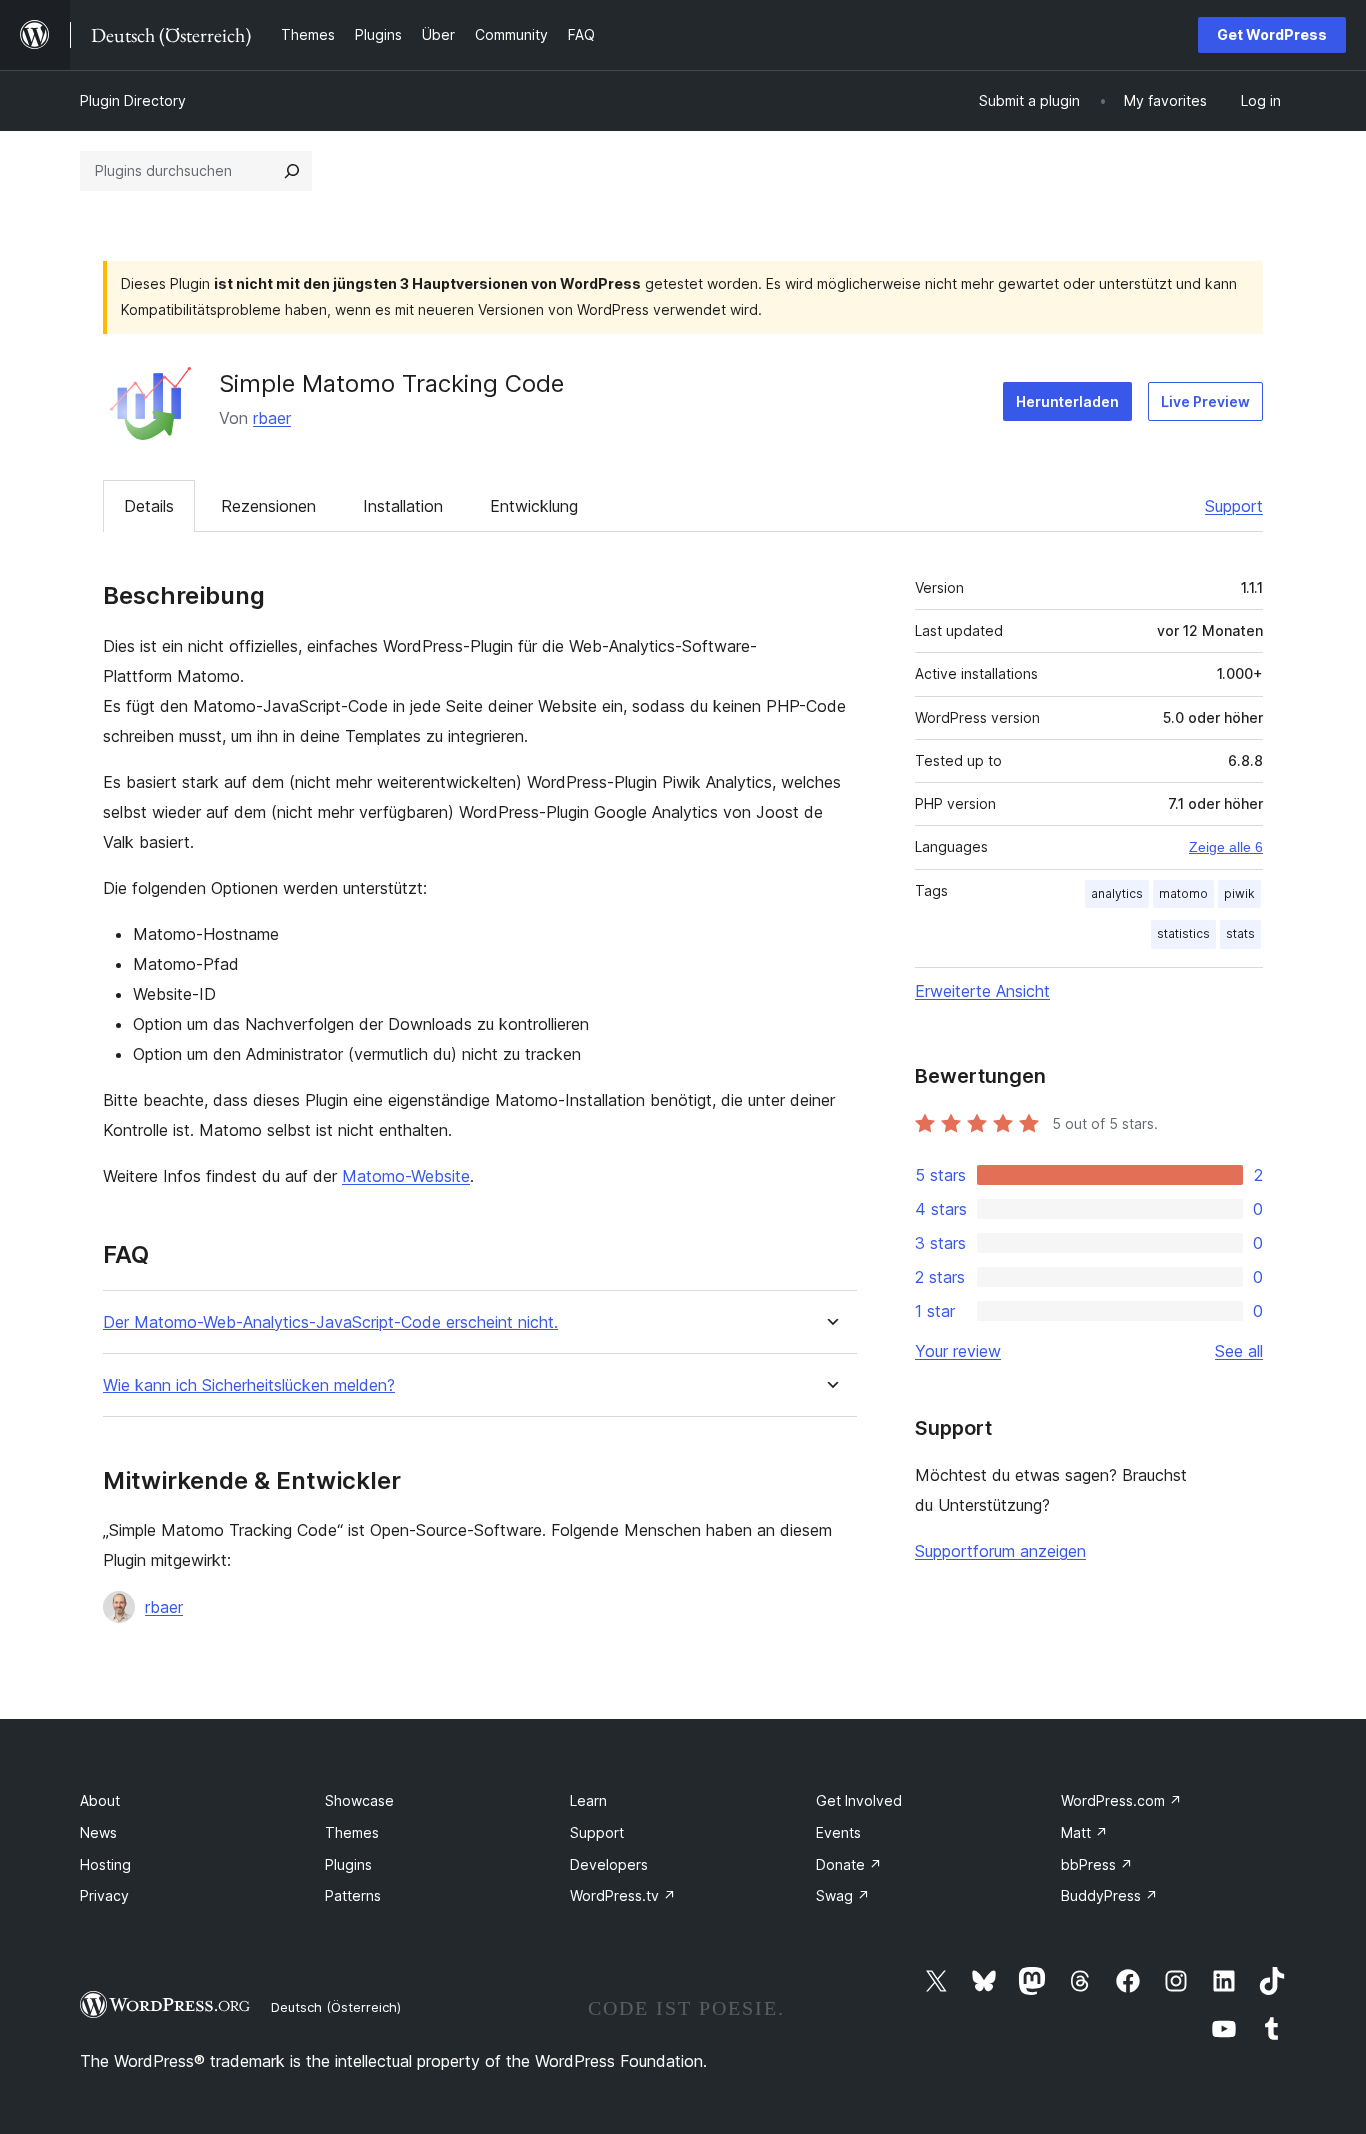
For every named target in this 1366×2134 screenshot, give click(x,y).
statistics (1183, 933)
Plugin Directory (133, 100)
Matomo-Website (406, 1176)
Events (838, 1832)
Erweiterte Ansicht (982, 991)
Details (149, 506)
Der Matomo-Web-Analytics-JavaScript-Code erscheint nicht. (330, 1322)
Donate (849, 1864)
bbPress (1097, 1864)
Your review (958, 1351)
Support (1234, 506)
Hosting (105, 1864)
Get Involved (859, 1800)
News (98, 1832)
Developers (609, 1864)
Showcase (359, 1800)
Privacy (104, 1895)
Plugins (348, 1864)
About (100, 1800)
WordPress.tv (623, 1895)
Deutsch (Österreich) (336, 2007)
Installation (403, 506)
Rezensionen (268, 506)
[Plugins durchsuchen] (292, 171)
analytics (1117, 893)
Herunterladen (1067, 401)
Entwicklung (534, 506)
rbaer (272, 418)
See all (1239, 1351)
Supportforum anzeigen (1000, 1551)
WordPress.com (1121, 1800)
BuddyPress (1109, 1895)
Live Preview (1205, 401)
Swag (843, 1895)
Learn (588, 1800)
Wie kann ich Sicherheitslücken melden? (249, 1385)
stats (1240, 933)
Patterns (353, 1895)
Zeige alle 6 (1226, 847)
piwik (1239, 893)
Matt (1084, 1832)
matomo (1183, 893)
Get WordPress (1272, 34)
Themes (352, 1832)
